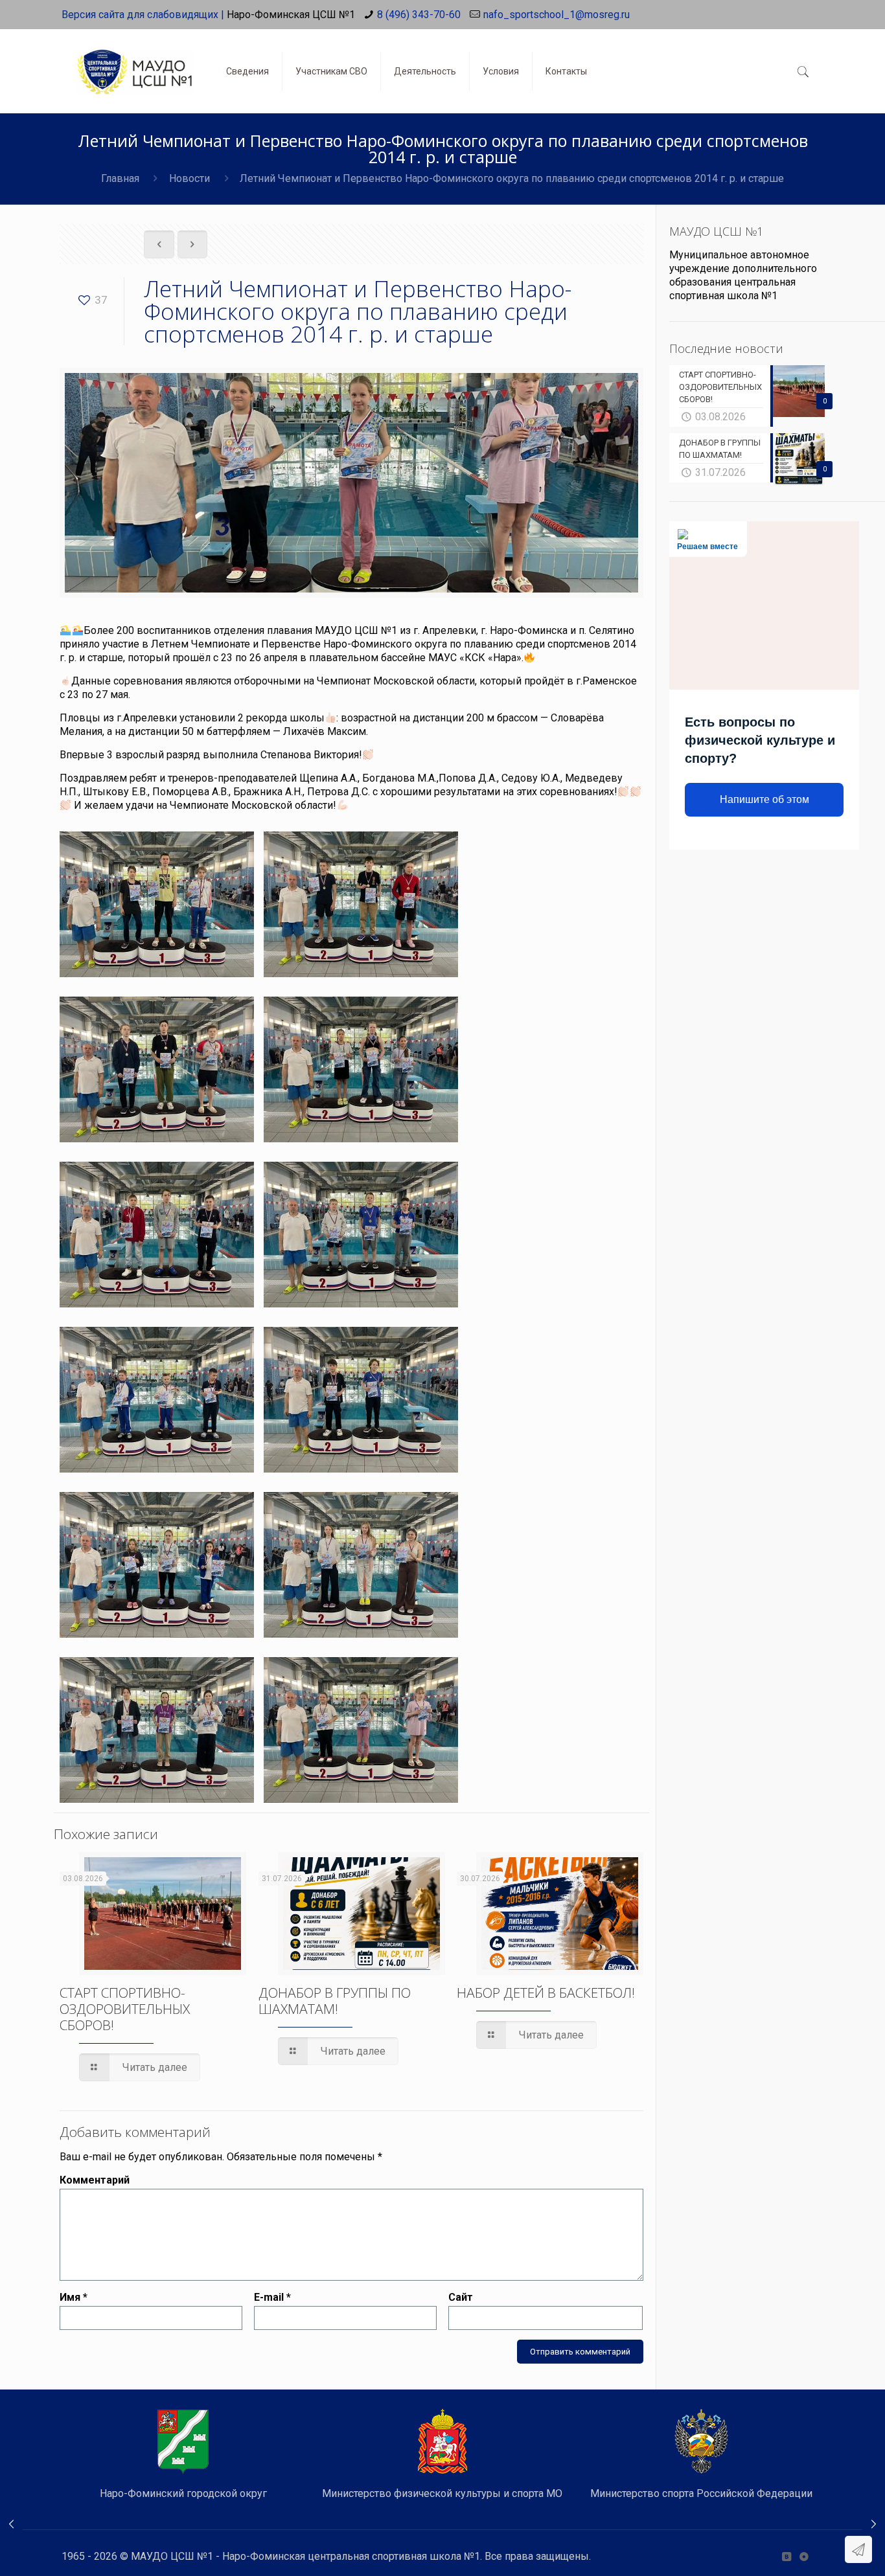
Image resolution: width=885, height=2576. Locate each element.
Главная (120, 178)
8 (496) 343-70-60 (419, 15)
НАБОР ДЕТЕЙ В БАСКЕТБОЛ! (546, 1993)
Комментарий (95, 2180)
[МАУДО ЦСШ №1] (134, 62)
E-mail (272, 2297)
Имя (74, 2297)
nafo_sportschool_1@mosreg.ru (557, 15)
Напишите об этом (764, 799)
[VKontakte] (786, 2557)
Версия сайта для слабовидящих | (143, 15)
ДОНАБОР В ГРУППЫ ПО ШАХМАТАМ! (335, 2001)
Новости (190, 178)
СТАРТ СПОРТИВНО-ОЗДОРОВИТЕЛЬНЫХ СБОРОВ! (125, 2009)
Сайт (461, 2297)
